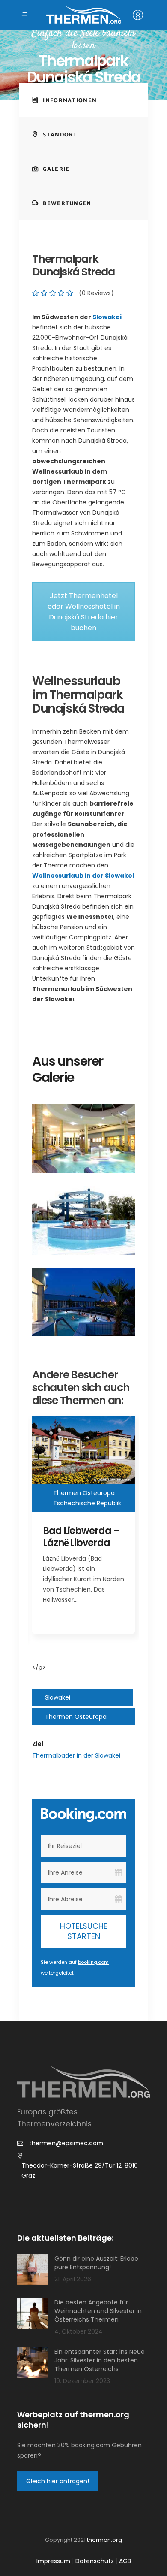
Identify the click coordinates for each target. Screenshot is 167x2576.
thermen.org (104, 2540)
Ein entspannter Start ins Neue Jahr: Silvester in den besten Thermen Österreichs (100, 2360)
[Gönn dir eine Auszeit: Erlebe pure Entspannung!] (33, 2270)
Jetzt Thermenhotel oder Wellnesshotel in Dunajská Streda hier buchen (84, 612)
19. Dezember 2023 (82, 2381)
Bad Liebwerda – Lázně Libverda (81, 1537)
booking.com (93, 1962)
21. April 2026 (73, 2279)
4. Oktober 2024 (79, 2331)
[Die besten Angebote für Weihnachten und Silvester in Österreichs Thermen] (33, 2313)
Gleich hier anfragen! (58, 2481)
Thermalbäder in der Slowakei (76, 1755)
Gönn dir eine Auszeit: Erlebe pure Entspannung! (96, 2263)
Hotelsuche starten (84, 1931)
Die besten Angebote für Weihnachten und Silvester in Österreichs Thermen (98, 2311)
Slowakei (107, 317)
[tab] (83, 100)
